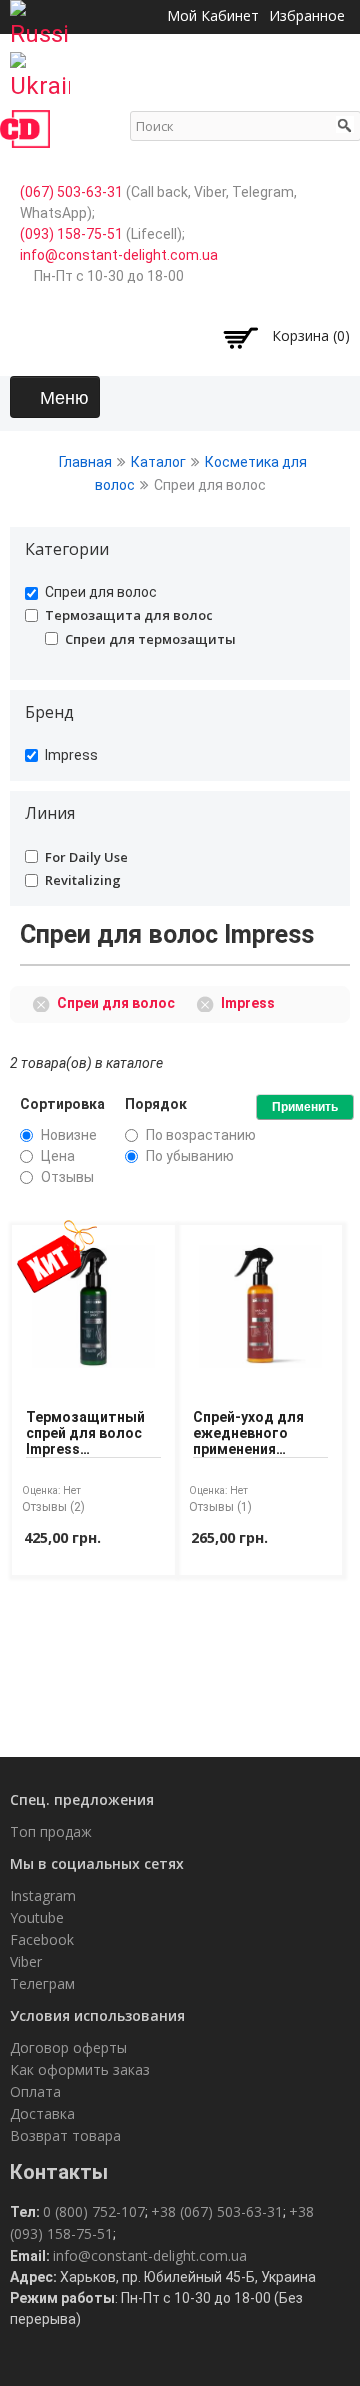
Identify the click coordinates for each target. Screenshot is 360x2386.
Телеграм (42, 1983)
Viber (26, 1961)
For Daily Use (86, 857)
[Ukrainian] (40, 70)
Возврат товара (65, 2135)
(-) (44, 1002)
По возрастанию (201, 1135)
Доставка (42, 2113)
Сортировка (62, 1104)
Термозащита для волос (129, 615)
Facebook (42, 1939)
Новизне (69, 1135)
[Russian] (40, 18)
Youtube (37, 1917)
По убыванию (190, 1156)
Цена (58, 1156)
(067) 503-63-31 (71, 192)
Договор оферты (68, 2047)
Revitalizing (83, 880)
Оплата (35, 2091)
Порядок (156, 1104)
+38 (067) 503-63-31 (217, 2211)
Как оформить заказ (80, 2069)
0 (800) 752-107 (94, 2211)
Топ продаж (51, 1831)
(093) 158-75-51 (71, 234)
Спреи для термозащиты (150, 639)
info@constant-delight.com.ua (119, 255)
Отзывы (67, 1177)
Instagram (43, 1895)
